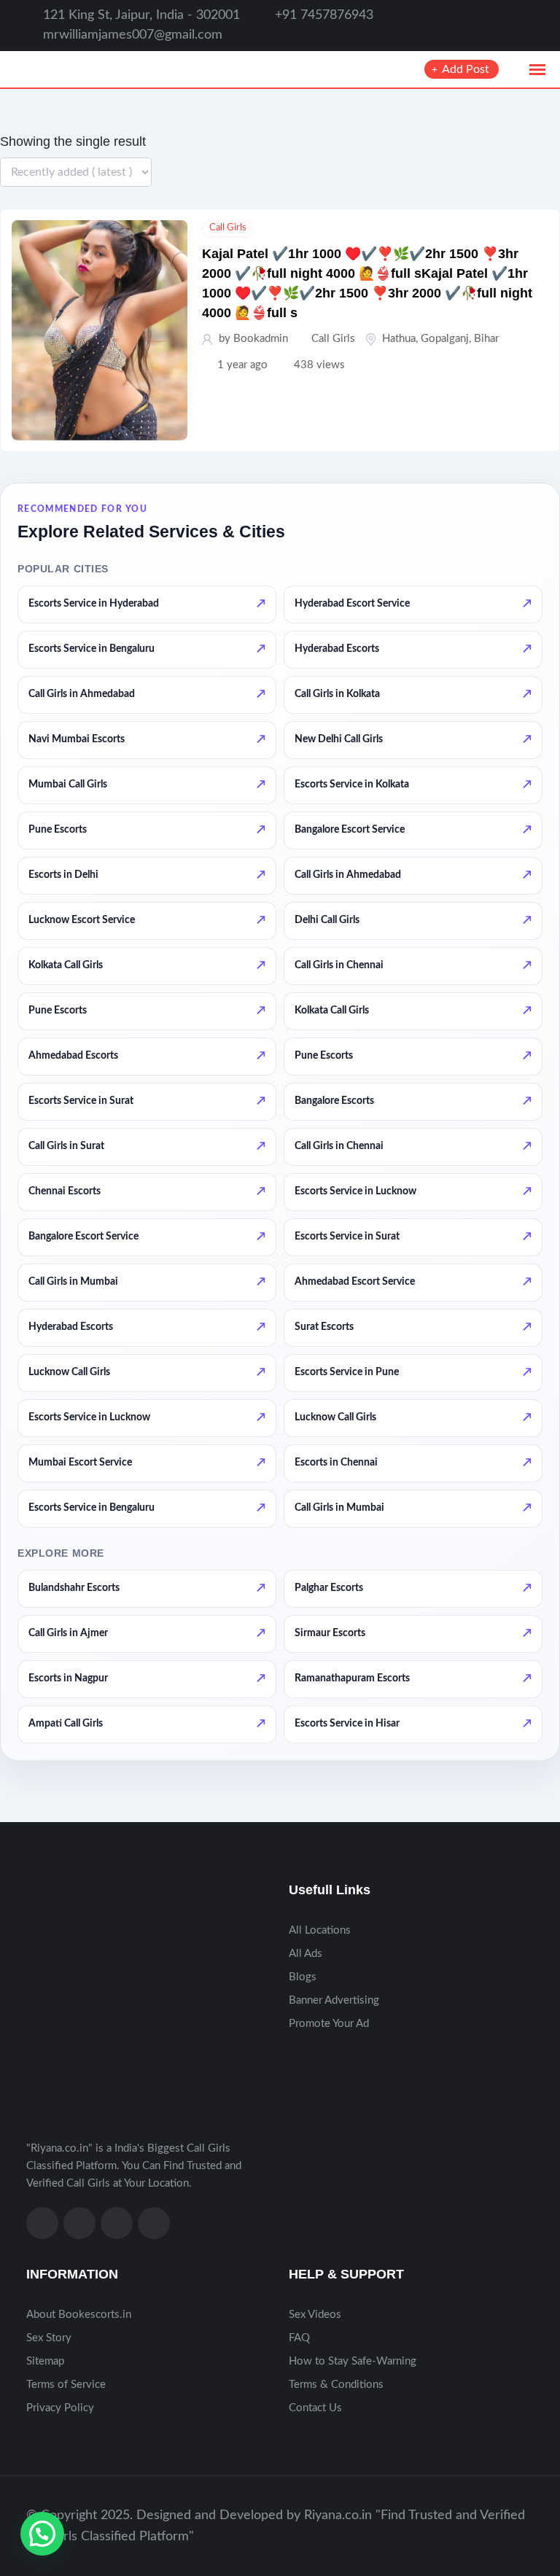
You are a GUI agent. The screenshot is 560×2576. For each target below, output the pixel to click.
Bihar (486, 339)
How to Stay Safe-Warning (353, 2361)
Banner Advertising (334, 2000)
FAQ (299, 2338)
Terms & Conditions (336, 2385)
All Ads (306, 1954)
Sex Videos (315, 2315)
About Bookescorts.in (79, 2315)
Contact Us (315, 2408)
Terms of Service (66, 2385)
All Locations (320, 1930)
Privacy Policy (60, 2408)
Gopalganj (445, 339)
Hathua (399, 339)
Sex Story (49, 2338)
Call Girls (228, 228)
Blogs (303, 1977)
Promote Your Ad (329, 2024)
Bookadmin (261, 339)
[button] (42, 2534)
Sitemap (45, 2361)
